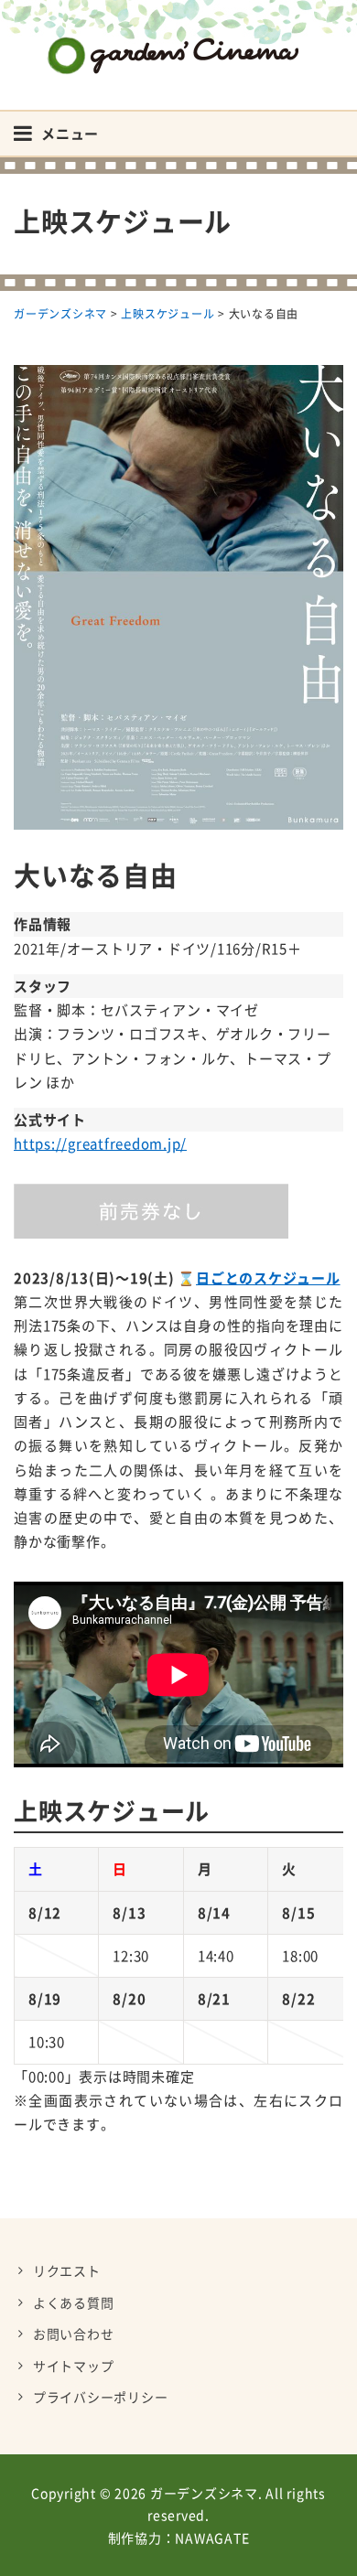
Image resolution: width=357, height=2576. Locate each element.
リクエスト (67, 2270)
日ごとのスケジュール (268, 1278)
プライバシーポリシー (101, 2397)
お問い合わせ (74, 2334)
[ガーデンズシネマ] (178, 42)
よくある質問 (74, 2302)
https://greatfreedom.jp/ (100, 1143)
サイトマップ (74, 2366)
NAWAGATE (212, 2538)
